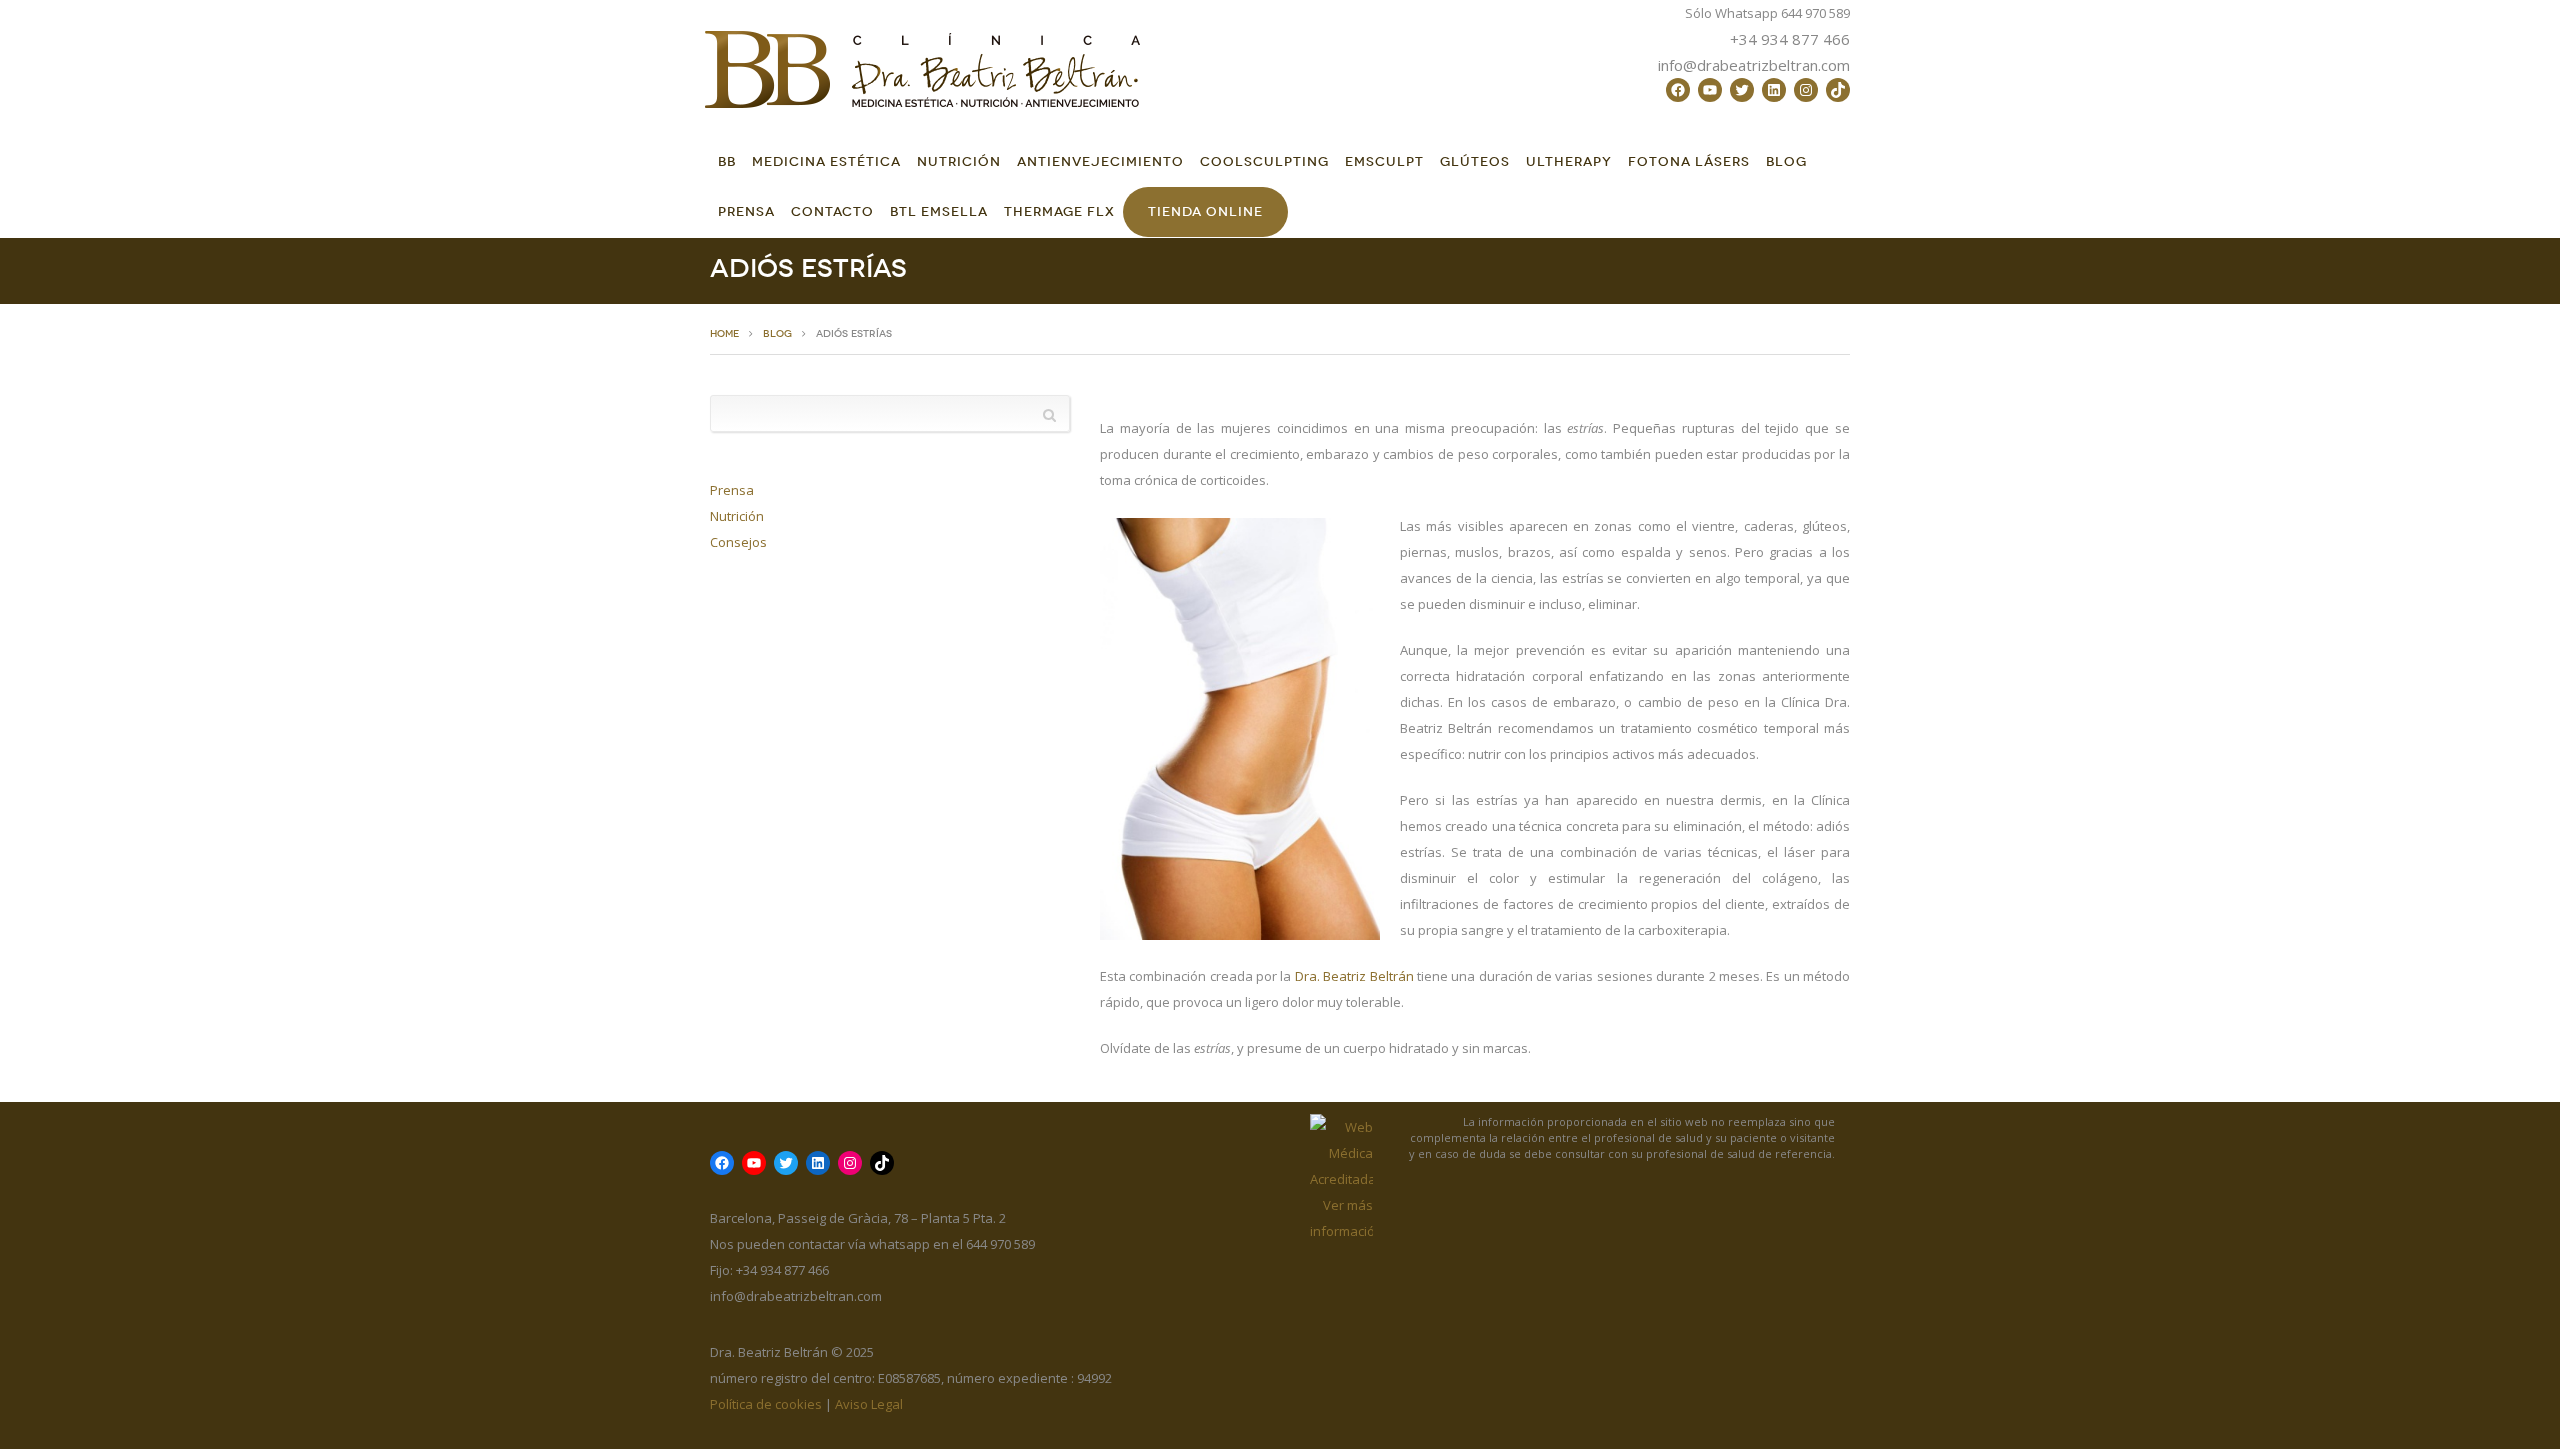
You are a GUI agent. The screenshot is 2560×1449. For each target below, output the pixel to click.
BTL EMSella (939, 211)
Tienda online (1205, 211)
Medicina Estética (826, 161)
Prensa (746, 211)
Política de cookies (766, 1404)
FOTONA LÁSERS (1689, 161)
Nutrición (959, 161)
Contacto (832, 211)
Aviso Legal (869, 1404)
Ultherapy (1569, 161)
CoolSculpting (1264, 161)
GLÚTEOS (1475, 161)
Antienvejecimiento (1100, 161)
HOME (724, 334)
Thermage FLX (1059, 211)
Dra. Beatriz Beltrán (1354, 976)
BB (727, 161)
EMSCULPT (1384, 161)
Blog (1786, 161)
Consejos (738, 542)
